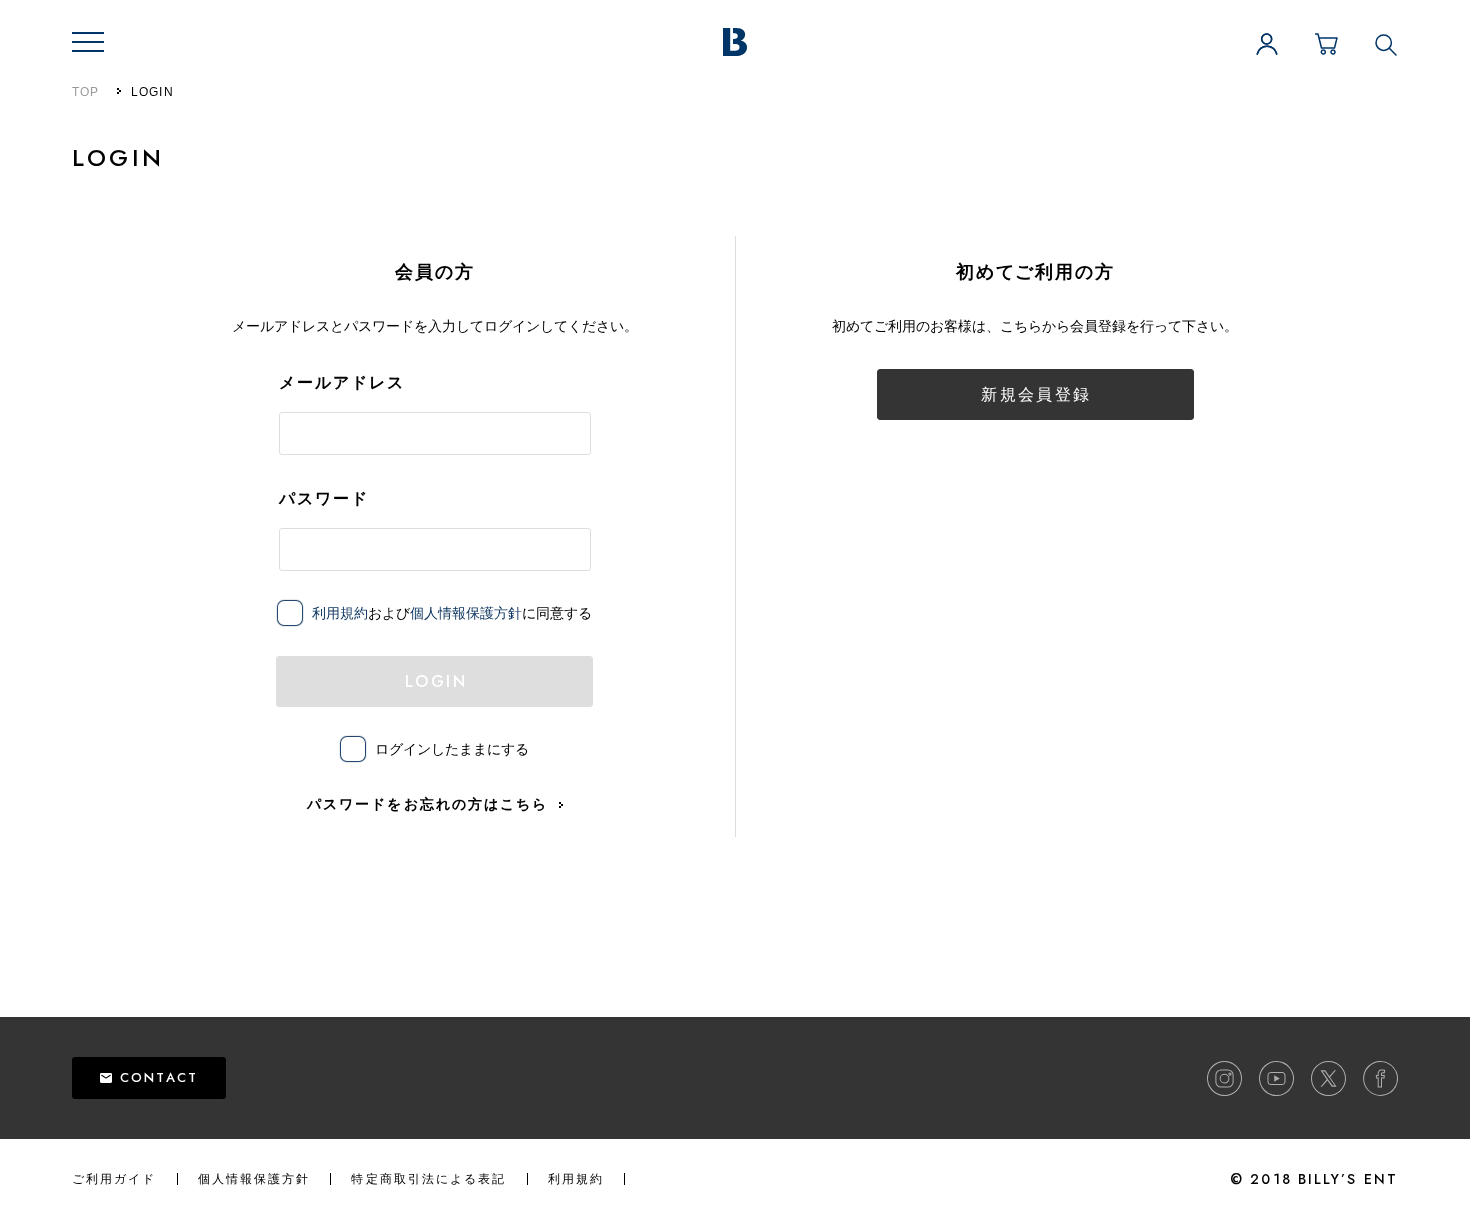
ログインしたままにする (452, 749)
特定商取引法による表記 (428, 1179)
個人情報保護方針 (466, 613)
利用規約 (340, 613)
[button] (88, 42)
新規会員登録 (1036, 394)
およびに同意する (452, 613)
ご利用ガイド (114, 1179)
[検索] (1386, 44)
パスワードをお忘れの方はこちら (428, 804)
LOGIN (436, 681)
